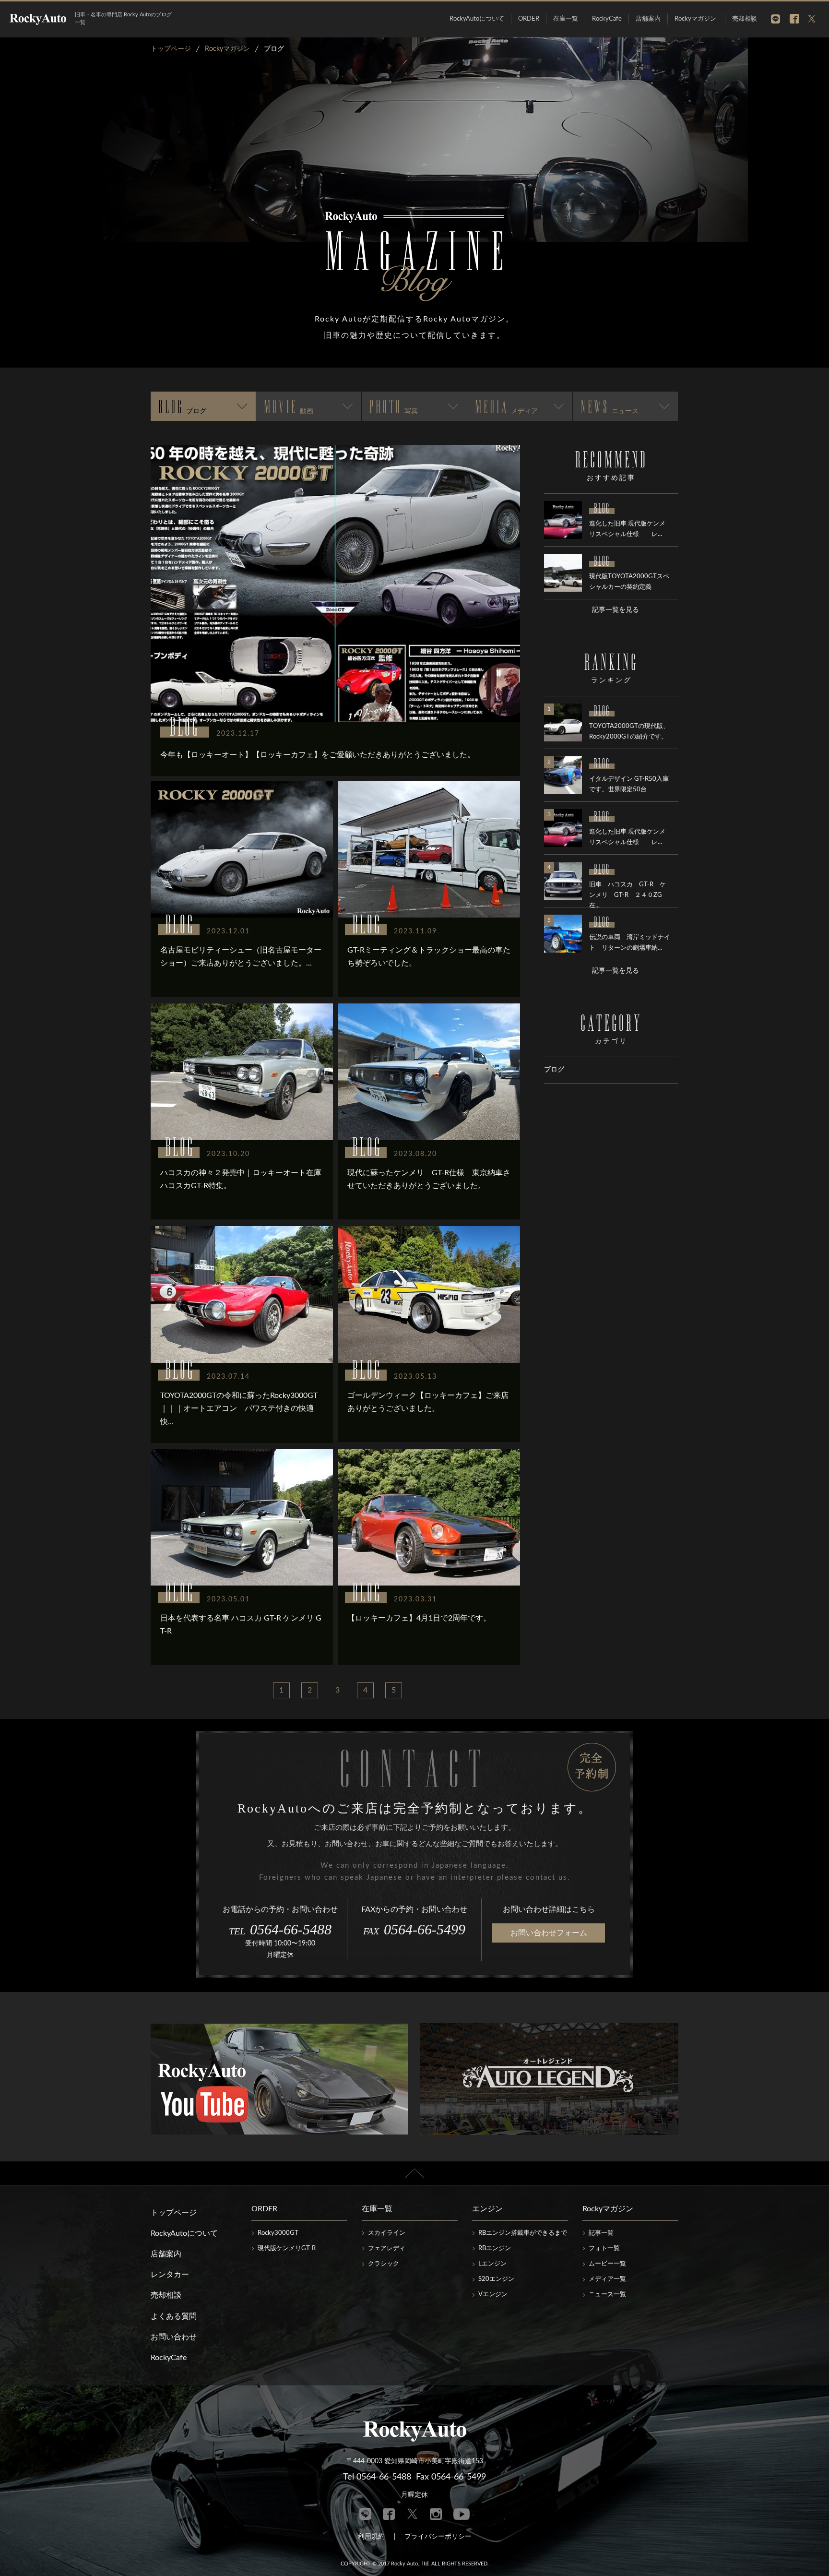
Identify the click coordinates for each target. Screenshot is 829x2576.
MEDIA (506, 406)
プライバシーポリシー (438, 2537)
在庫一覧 (566, 19)
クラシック (384, 2264)
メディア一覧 (607, 2279)
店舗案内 (648, 19)
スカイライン (387, 2233)
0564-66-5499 (414, 1929)
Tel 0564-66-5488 (377, 2477)
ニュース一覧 (607, 2295)
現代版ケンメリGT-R (287, 2248)
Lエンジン (492, 2264)
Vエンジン (493, 2295)
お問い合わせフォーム (549, 1933)
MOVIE (289, 406)
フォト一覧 (604, 2248)
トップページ (174, 2213)
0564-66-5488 (280, 1929)
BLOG (182, 406)
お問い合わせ (174, 2337)
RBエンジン (495, 2248)
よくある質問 (174, 2316)
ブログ (554, 1070)
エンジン (487, 2209)
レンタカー (170, 2275)
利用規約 (371, 2537)
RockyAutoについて (477, 19)
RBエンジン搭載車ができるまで (523, 2233)
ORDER (529, 19)
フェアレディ (387, 2248)
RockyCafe (607, 19)
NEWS (610, 406)
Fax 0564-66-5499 (451, 2477)
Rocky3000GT (278, 2233)
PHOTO (394, 406)
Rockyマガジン (695, 19)
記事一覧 (601, 2233)
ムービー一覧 (607, 2264)
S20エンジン (496, 2279)
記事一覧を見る (616, 610)
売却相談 (745, 19)
